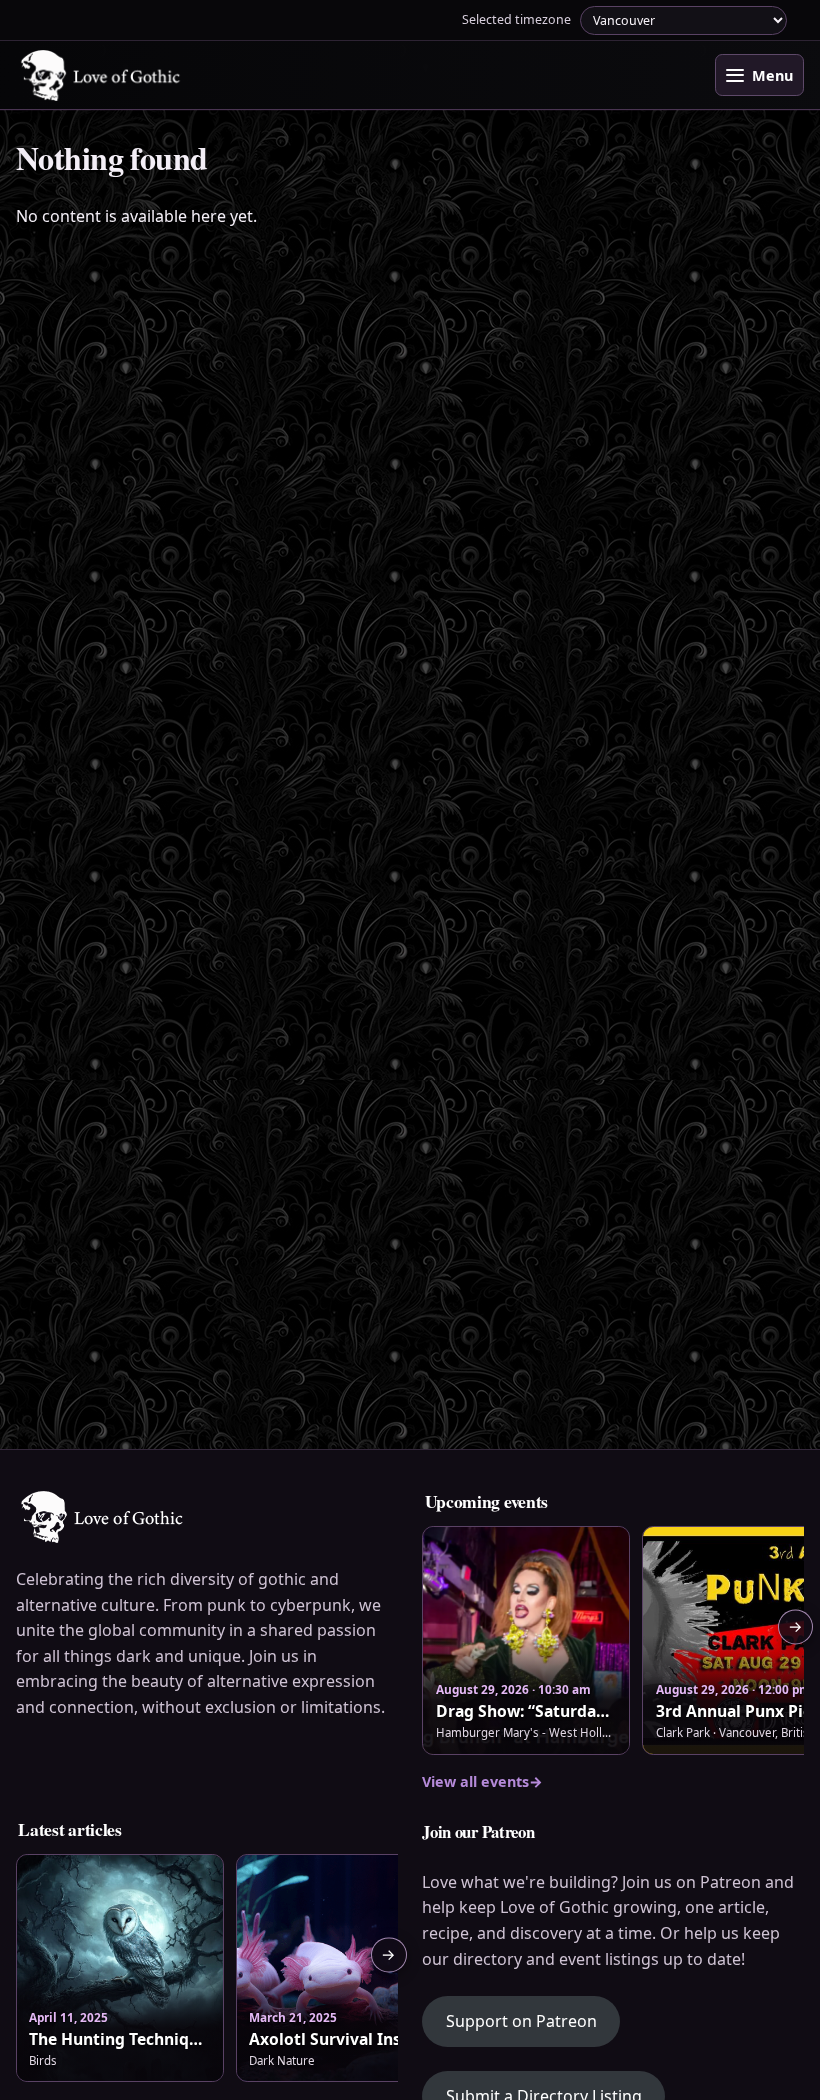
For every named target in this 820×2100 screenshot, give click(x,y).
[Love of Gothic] (102, 75)
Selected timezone (516, 19)
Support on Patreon (533, 2020)
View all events (482, 1781)
